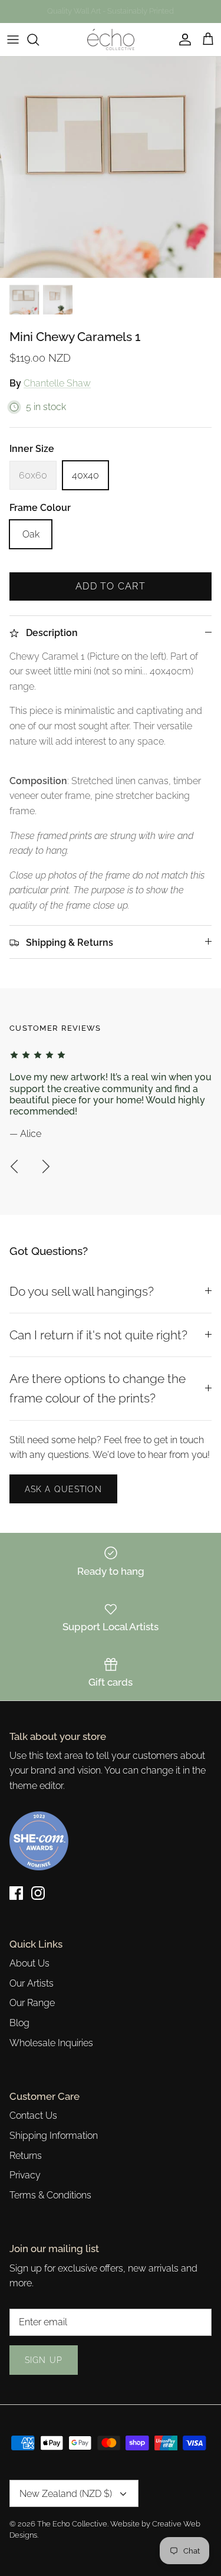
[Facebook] (102, 1369)
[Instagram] (119, 1369)
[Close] (194, 1200)
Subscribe (110, 1331)
